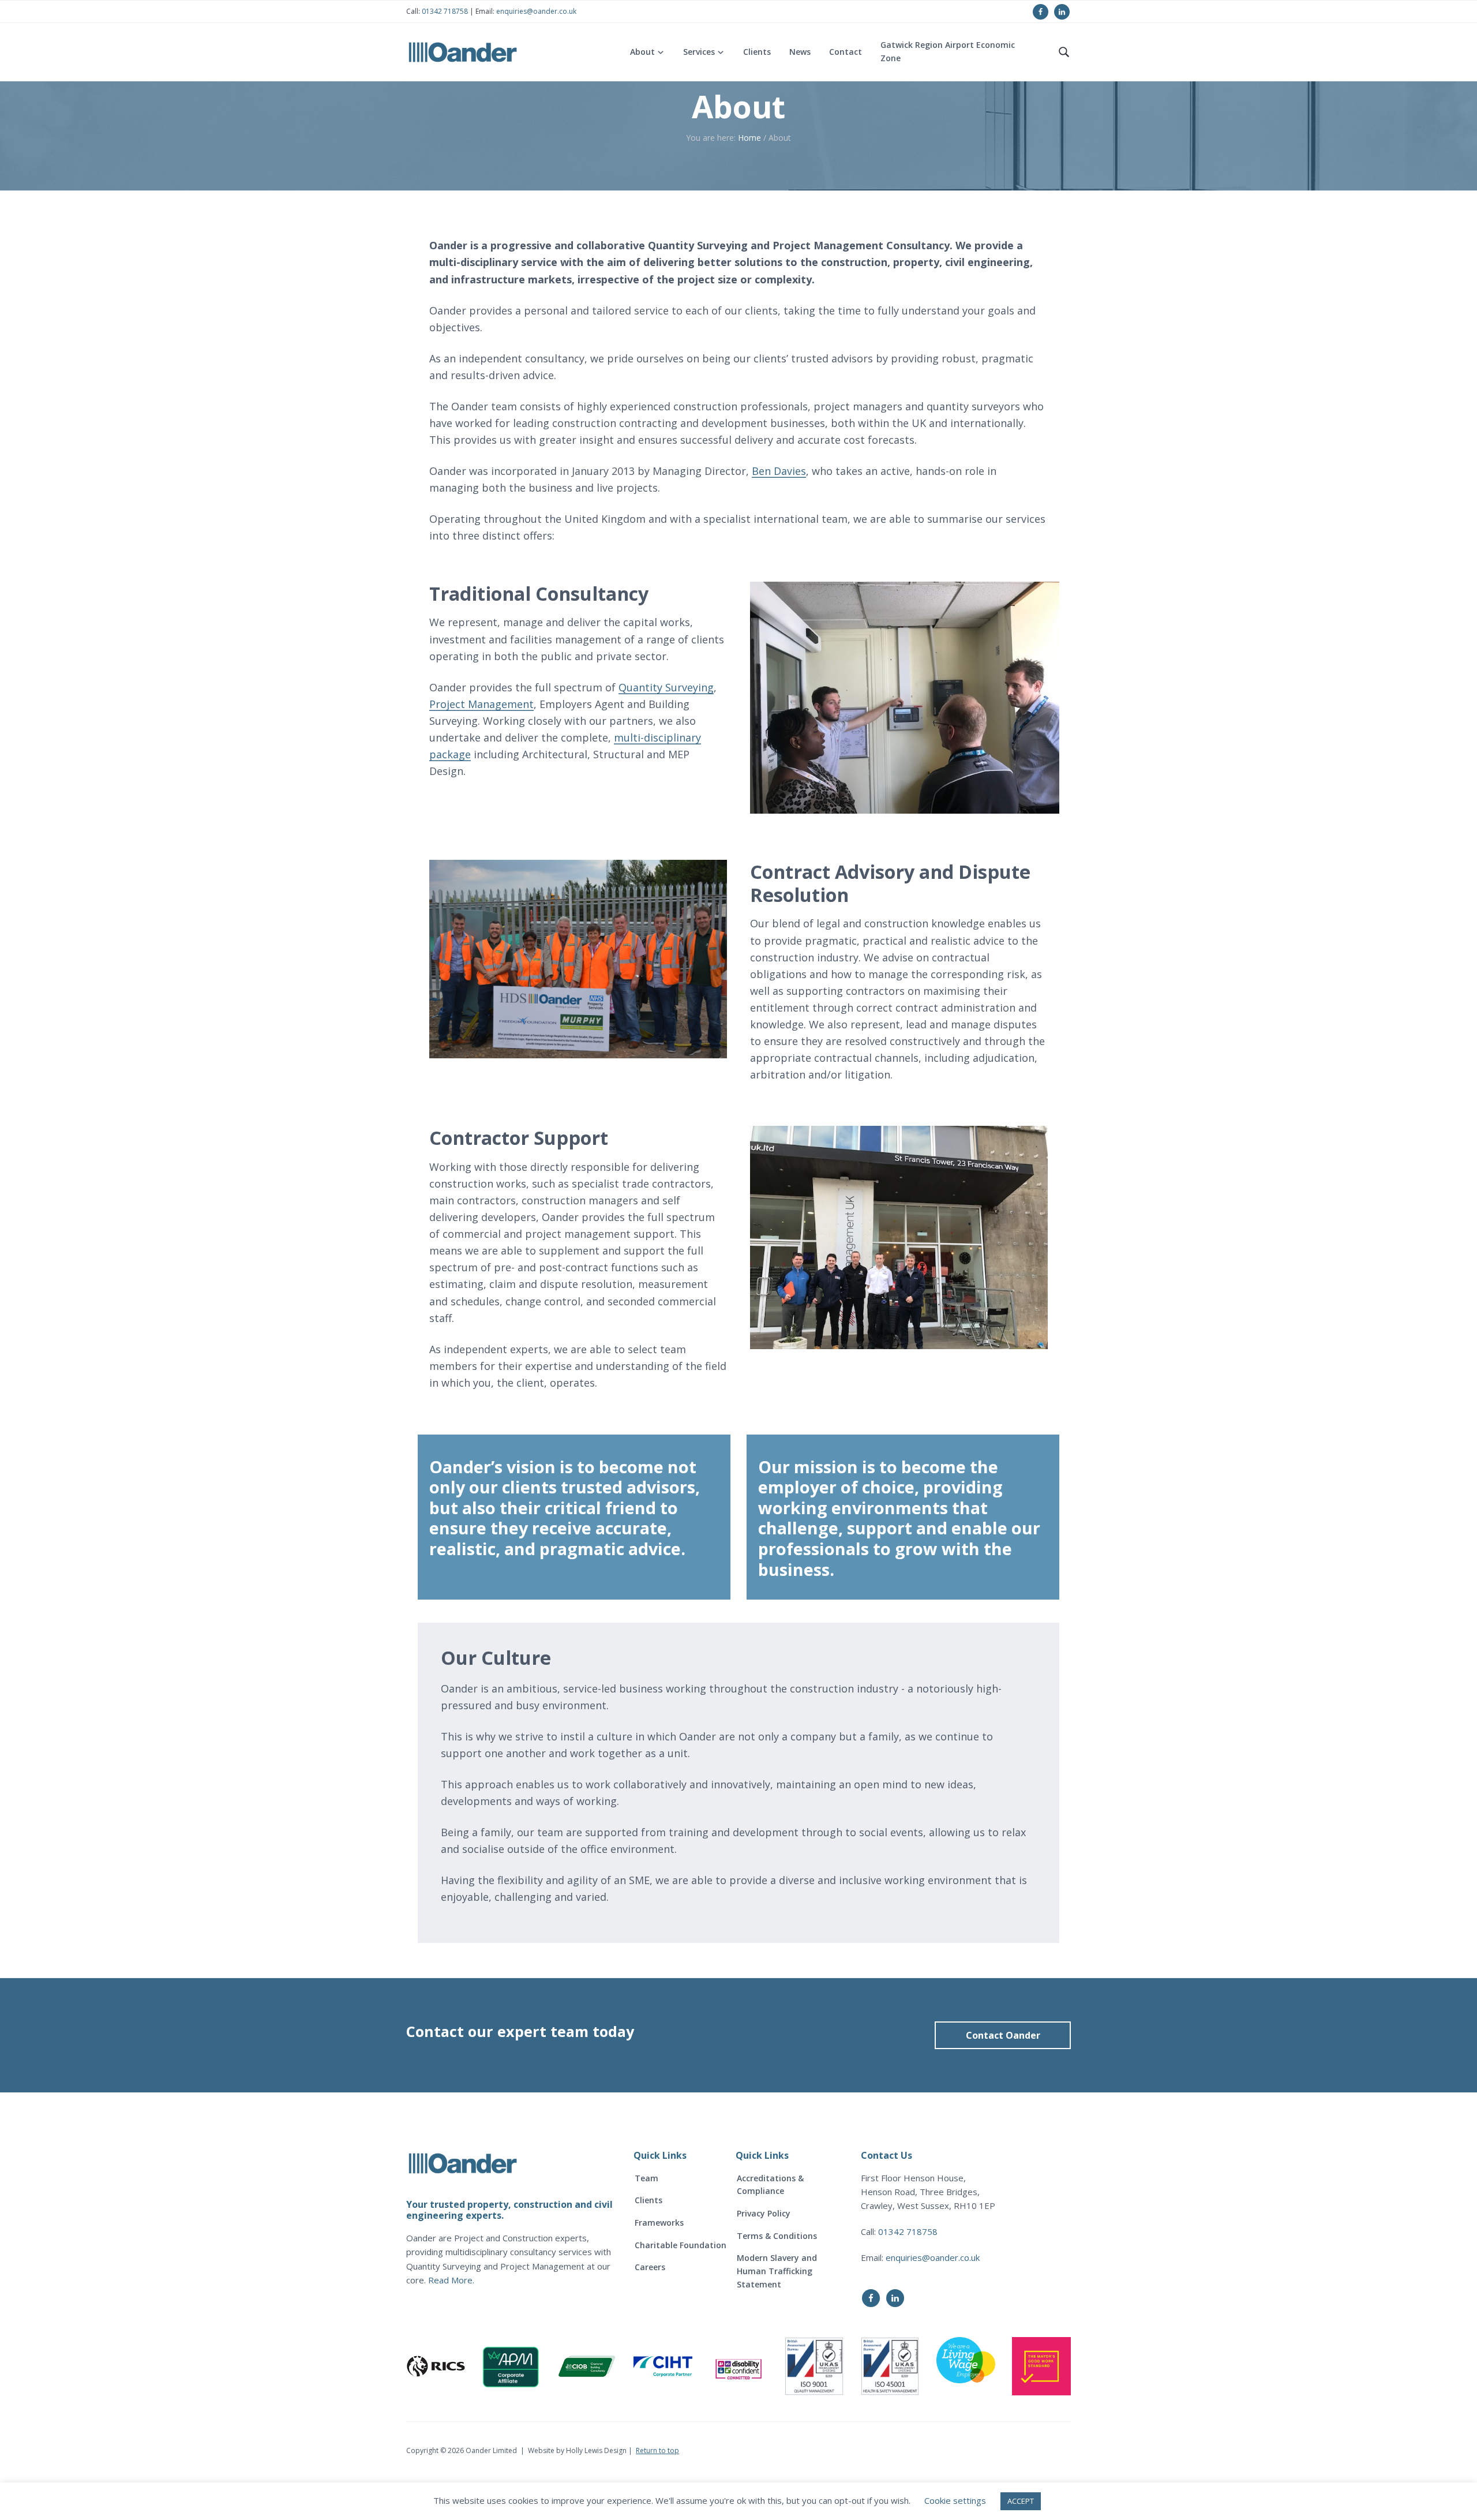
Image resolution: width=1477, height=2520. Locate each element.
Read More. (451, 2280)
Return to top (657, 2450)
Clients (648, 2200)
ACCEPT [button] (1021, 2501)
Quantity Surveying (666, 687)
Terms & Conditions (777, 2236)
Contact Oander (1003, 2035)
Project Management (481, 704)
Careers (650, 2267)
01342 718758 (444, 11)
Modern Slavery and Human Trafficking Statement (777, 2271)
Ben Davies (779, 471)
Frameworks (659, 2223)
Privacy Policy (764, 2213)
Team (646, 2178)
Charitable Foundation (681, 2245)
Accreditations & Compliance (770, 2185)
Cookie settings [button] (955, 2500)
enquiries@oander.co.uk (536, 11)
